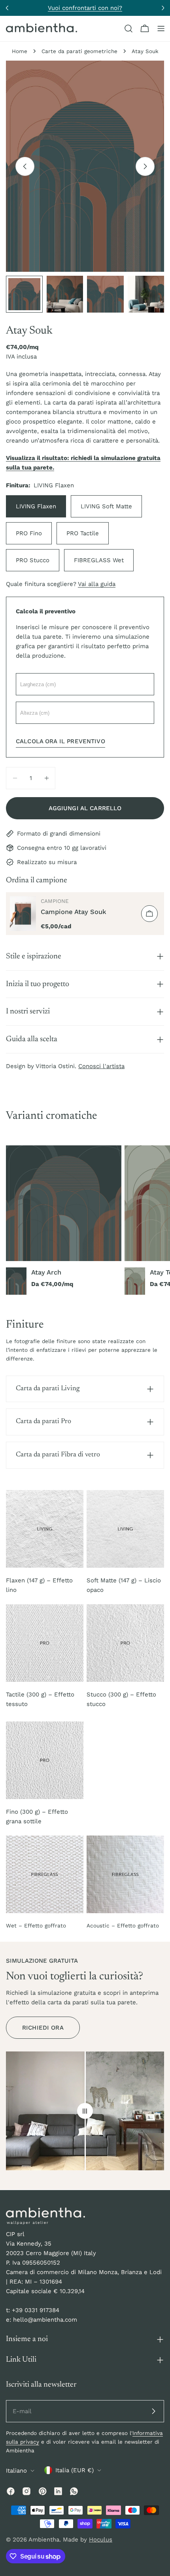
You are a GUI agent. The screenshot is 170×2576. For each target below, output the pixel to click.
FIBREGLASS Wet (99, 560)
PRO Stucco (33, 560)
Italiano (16, 2471)
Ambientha (44, 2540)
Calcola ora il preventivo (60, 741)
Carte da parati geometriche (79, 51)
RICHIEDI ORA (43, 2028)
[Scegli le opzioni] (149, 914)
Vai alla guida (97, 584)
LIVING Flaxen (36, 506)
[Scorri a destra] (145, 166)
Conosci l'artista (101, 1066)
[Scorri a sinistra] (25, 166)
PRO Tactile (83, 533)
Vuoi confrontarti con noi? (85, 8)
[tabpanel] (85, 1220)
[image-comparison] (85, 2111)
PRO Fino (29, 533)
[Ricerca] (128, 29)
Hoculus (101, 2540)
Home (20, 51)
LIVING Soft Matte (106, 506)
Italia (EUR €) (75, 2470)
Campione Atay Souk (74, 912)
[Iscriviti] (153, 2411)
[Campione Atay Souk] (23, 914)
